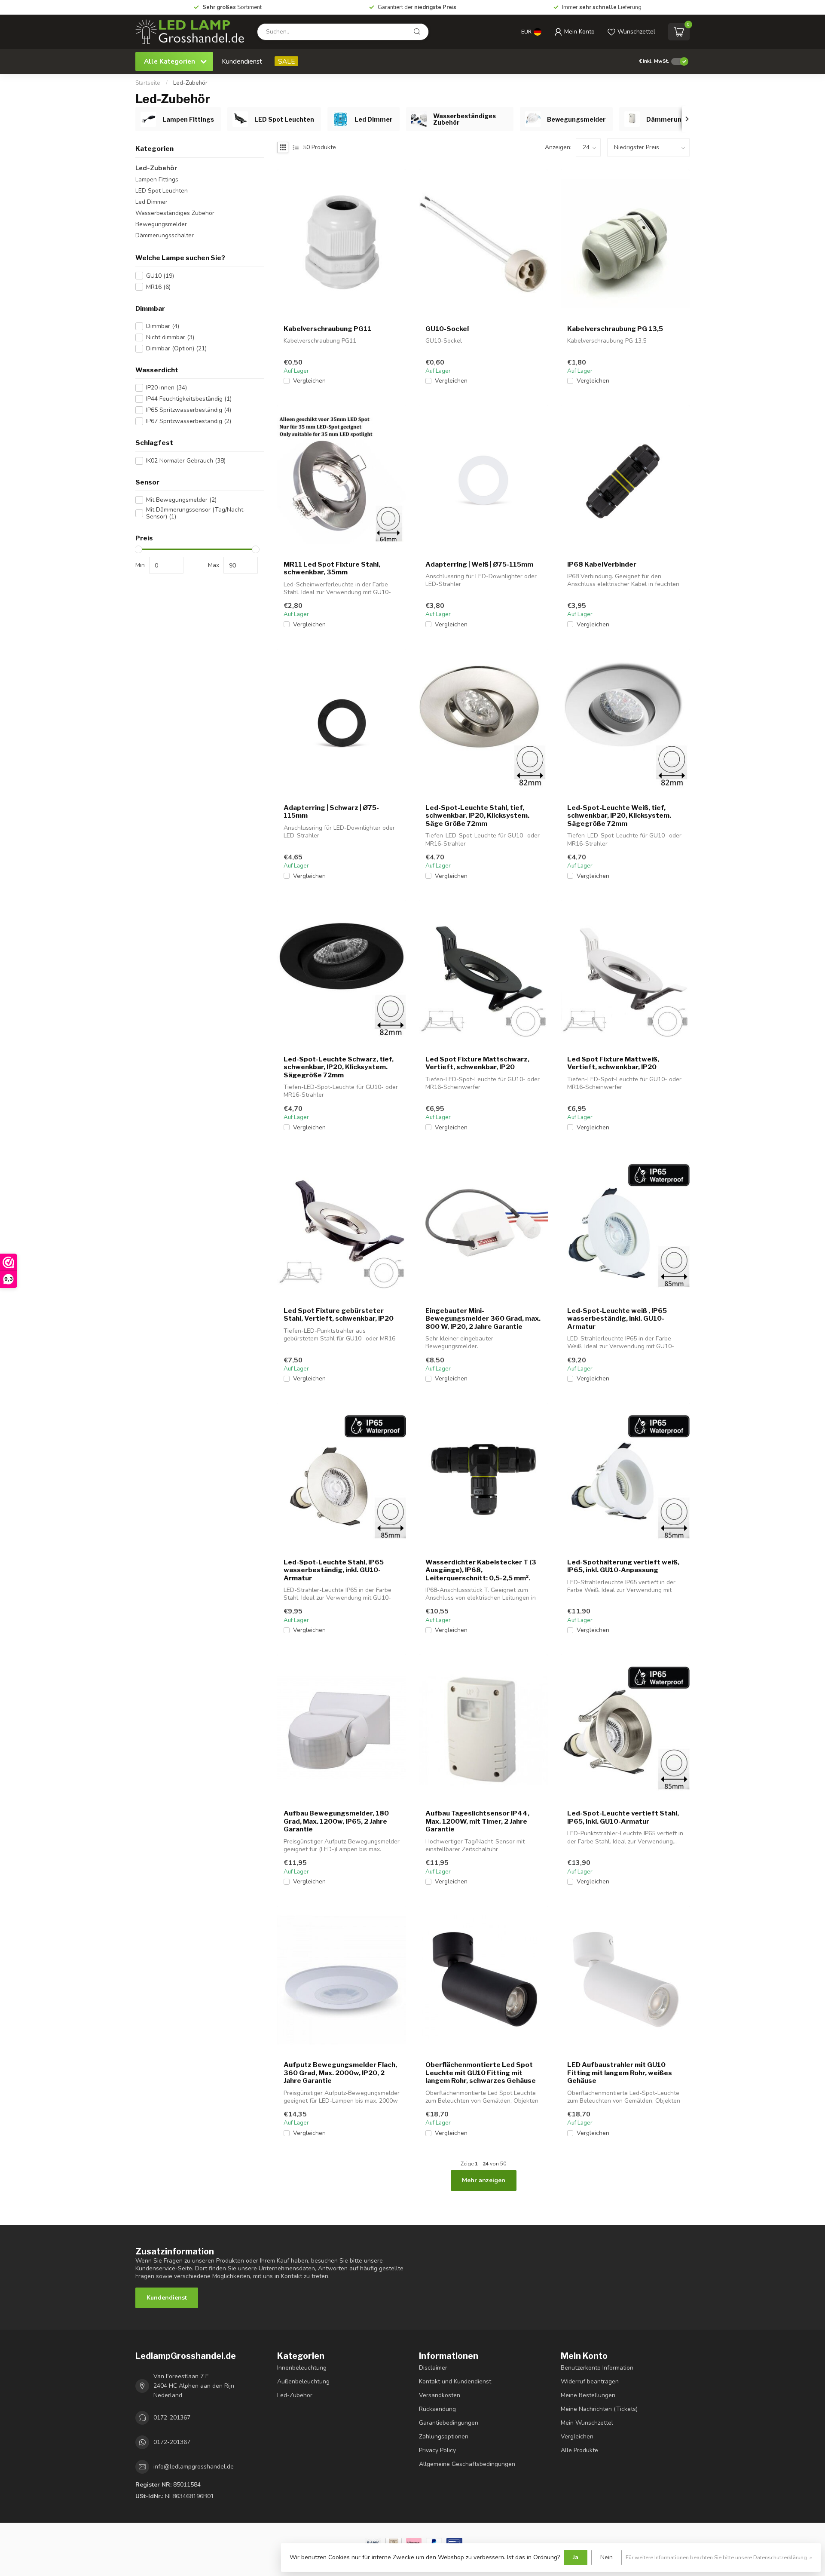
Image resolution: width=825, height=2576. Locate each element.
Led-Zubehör (190, 83)
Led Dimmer (151, 202)
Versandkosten (440, 2395)
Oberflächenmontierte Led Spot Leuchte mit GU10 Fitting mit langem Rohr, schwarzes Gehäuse (481, 2073)
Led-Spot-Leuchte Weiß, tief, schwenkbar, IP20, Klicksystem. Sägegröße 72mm (619, 816)
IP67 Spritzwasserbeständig (189, 421)
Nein (607, 2557)
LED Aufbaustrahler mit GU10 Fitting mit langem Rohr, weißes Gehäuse (620, 2073)
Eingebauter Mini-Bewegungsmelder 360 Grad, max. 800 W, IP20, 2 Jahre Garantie (483, 1319)
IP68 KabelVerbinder (602, 564)
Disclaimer (433, 2368)
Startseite (148, 83)
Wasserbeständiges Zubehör (175, 213)
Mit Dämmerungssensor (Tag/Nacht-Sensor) (196, 513)
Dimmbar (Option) (176, 348)
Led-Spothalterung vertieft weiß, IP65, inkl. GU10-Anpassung (623, 1566)
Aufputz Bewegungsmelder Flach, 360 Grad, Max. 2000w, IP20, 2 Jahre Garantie (340, 2073)
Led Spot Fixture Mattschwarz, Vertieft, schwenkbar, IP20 (477, 1063)
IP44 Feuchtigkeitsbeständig (189, 399)
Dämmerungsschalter (165, 235)
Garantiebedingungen (449, 2423)
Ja (576, 2557)
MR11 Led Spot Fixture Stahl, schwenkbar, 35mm (332, 568)
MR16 (158, 287)
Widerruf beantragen (590, 2381)
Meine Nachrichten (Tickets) (599, 2409)
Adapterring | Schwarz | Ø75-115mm (331, 812)
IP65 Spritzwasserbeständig (189, 410)
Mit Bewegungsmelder (181, 500)
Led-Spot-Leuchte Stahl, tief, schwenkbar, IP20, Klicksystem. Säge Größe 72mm (477, 816)
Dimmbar (163, 326)
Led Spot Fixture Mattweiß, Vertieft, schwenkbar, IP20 (613, 1063)
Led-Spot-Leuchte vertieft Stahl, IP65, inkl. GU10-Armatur (623, 1817)
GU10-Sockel (447, 329)
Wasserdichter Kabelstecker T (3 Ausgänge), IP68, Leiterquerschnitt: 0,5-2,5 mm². (481, 1570)
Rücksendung (437, 2409)
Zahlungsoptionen (444, 2436)
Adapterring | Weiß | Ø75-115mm (479, 564)
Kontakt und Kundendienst (455, 2381)
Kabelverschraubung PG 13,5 (615, 329)
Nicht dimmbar (170, 337)
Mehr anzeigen (484, 2180)
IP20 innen (167, 388)
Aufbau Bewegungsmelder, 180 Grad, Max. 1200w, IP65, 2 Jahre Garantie (336, 1821)
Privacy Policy (437, 2450)
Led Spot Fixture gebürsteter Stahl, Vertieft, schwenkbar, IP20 (339, 1315)
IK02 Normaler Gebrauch (186, 461)
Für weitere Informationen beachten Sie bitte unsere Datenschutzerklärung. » (719, 2557)
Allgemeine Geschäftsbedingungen (467, 2464)
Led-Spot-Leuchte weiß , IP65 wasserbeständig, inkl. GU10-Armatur (617, 1319)
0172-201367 (172, 2418)
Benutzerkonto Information (597, 2368)
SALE (286, 61)
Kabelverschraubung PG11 (327, 329)
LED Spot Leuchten (162, 191)
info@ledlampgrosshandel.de (194, 2467)
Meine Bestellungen (588, 2395)
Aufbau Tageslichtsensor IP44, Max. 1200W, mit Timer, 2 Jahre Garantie (477, 1821)
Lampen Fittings (157, 179)
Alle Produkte (579, 2450)
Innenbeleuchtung (302, 2368)
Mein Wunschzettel (587, 2423)
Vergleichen (309, 381)
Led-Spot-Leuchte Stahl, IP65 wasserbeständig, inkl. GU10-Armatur (334, 1570)
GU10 (160, 276)
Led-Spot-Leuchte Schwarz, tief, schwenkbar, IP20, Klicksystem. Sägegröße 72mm (339, 1067)
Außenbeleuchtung (303, 2381)
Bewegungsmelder (161, 224)
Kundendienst (242, 61)
